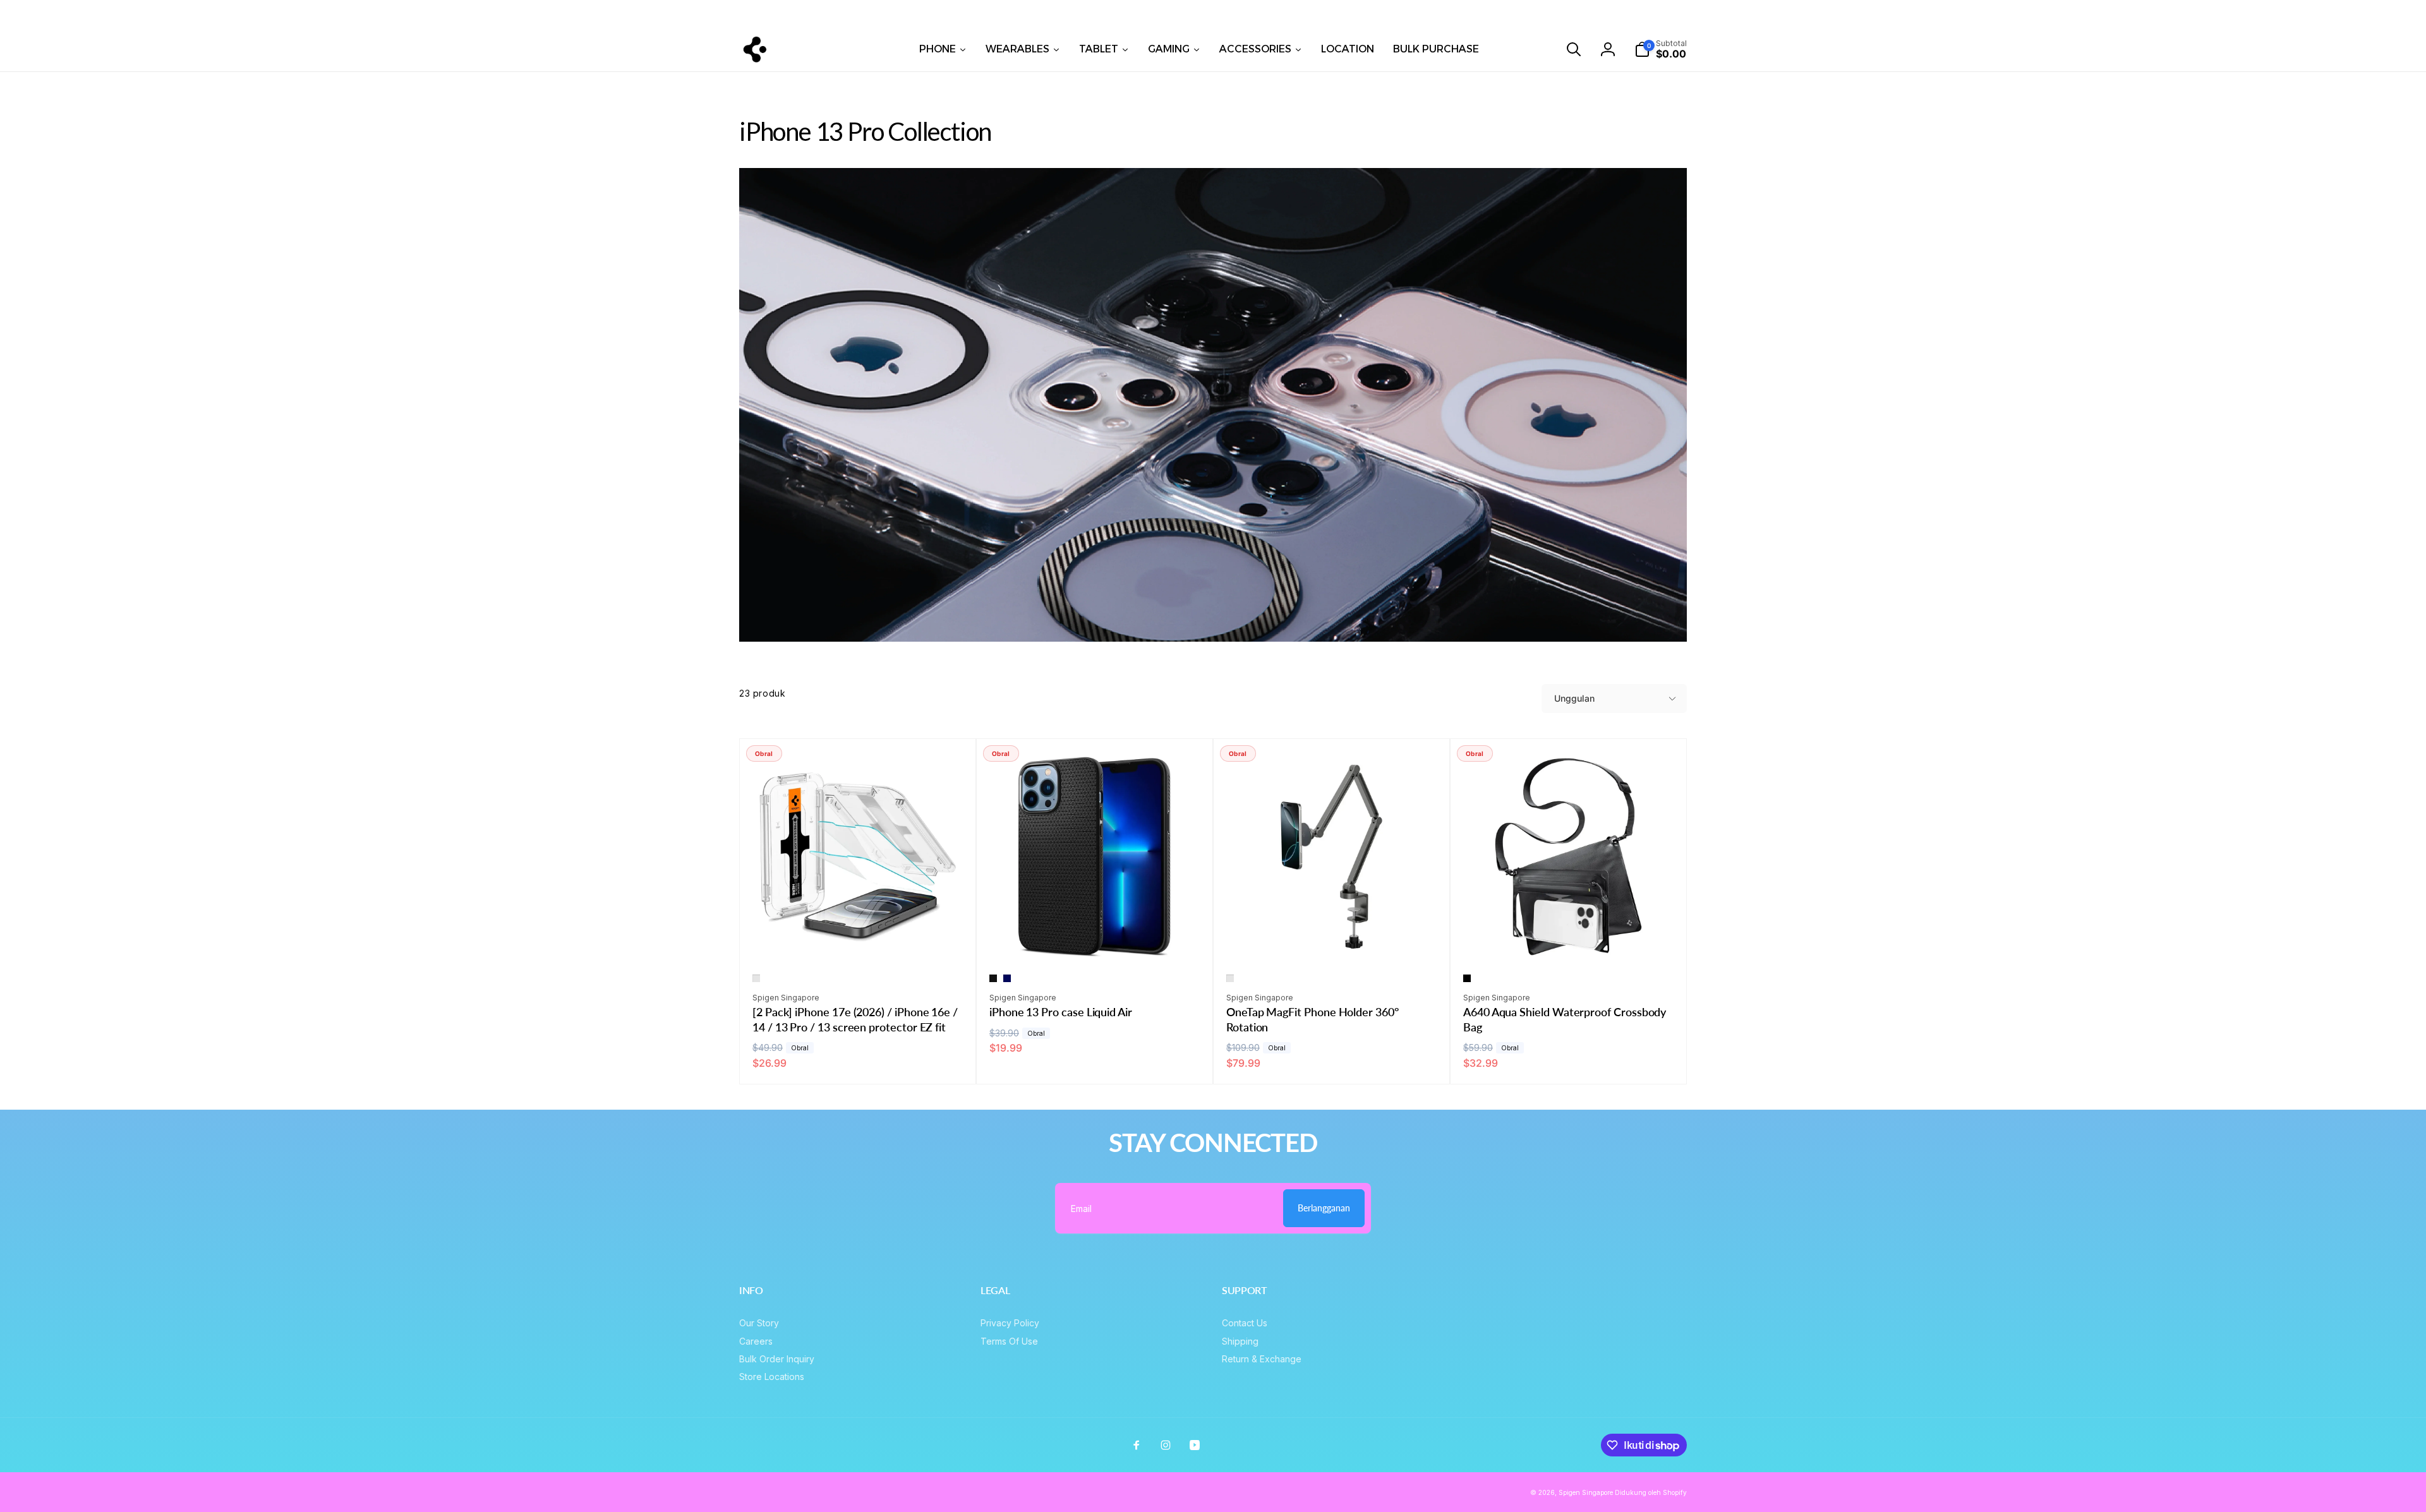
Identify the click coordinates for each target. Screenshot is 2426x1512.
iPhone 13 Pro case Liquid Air (1061, 1012)
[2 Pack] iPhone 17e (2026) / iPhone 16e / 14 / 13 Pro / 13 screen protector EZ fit (855, 1019)
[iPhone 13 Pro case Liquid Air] (1095, 939)
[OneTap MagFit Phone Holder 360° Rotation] (1332, 939)
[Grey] (1230, 978)
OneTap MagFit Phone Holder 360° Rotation (1313, 1019)
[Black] (1467, 978)
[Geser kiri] (380, 13)
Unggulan (1574, 698)
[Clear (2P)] (756, 978)
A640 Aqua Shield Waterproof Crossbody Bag (1565, 1019)
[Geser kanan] (2046, 13)
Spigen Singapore (1586, 1492)
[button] (1574, 49)
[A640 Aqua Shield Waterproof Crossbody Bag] (1569, 939)
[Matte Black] (993, 978)
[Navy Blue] (1007, 978)
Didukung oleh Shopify (1651, 1492)
